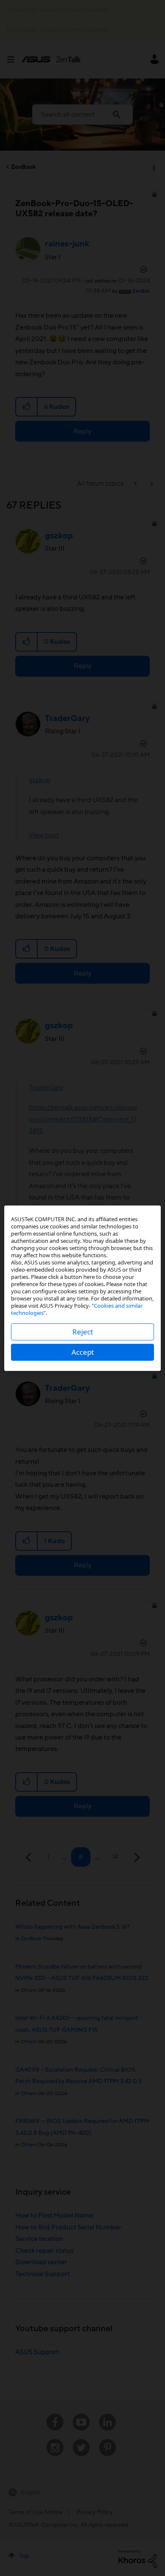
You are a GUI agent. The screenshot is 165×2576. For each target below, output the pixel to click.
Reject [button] (83, 1332)
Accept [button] (83, 1352)
